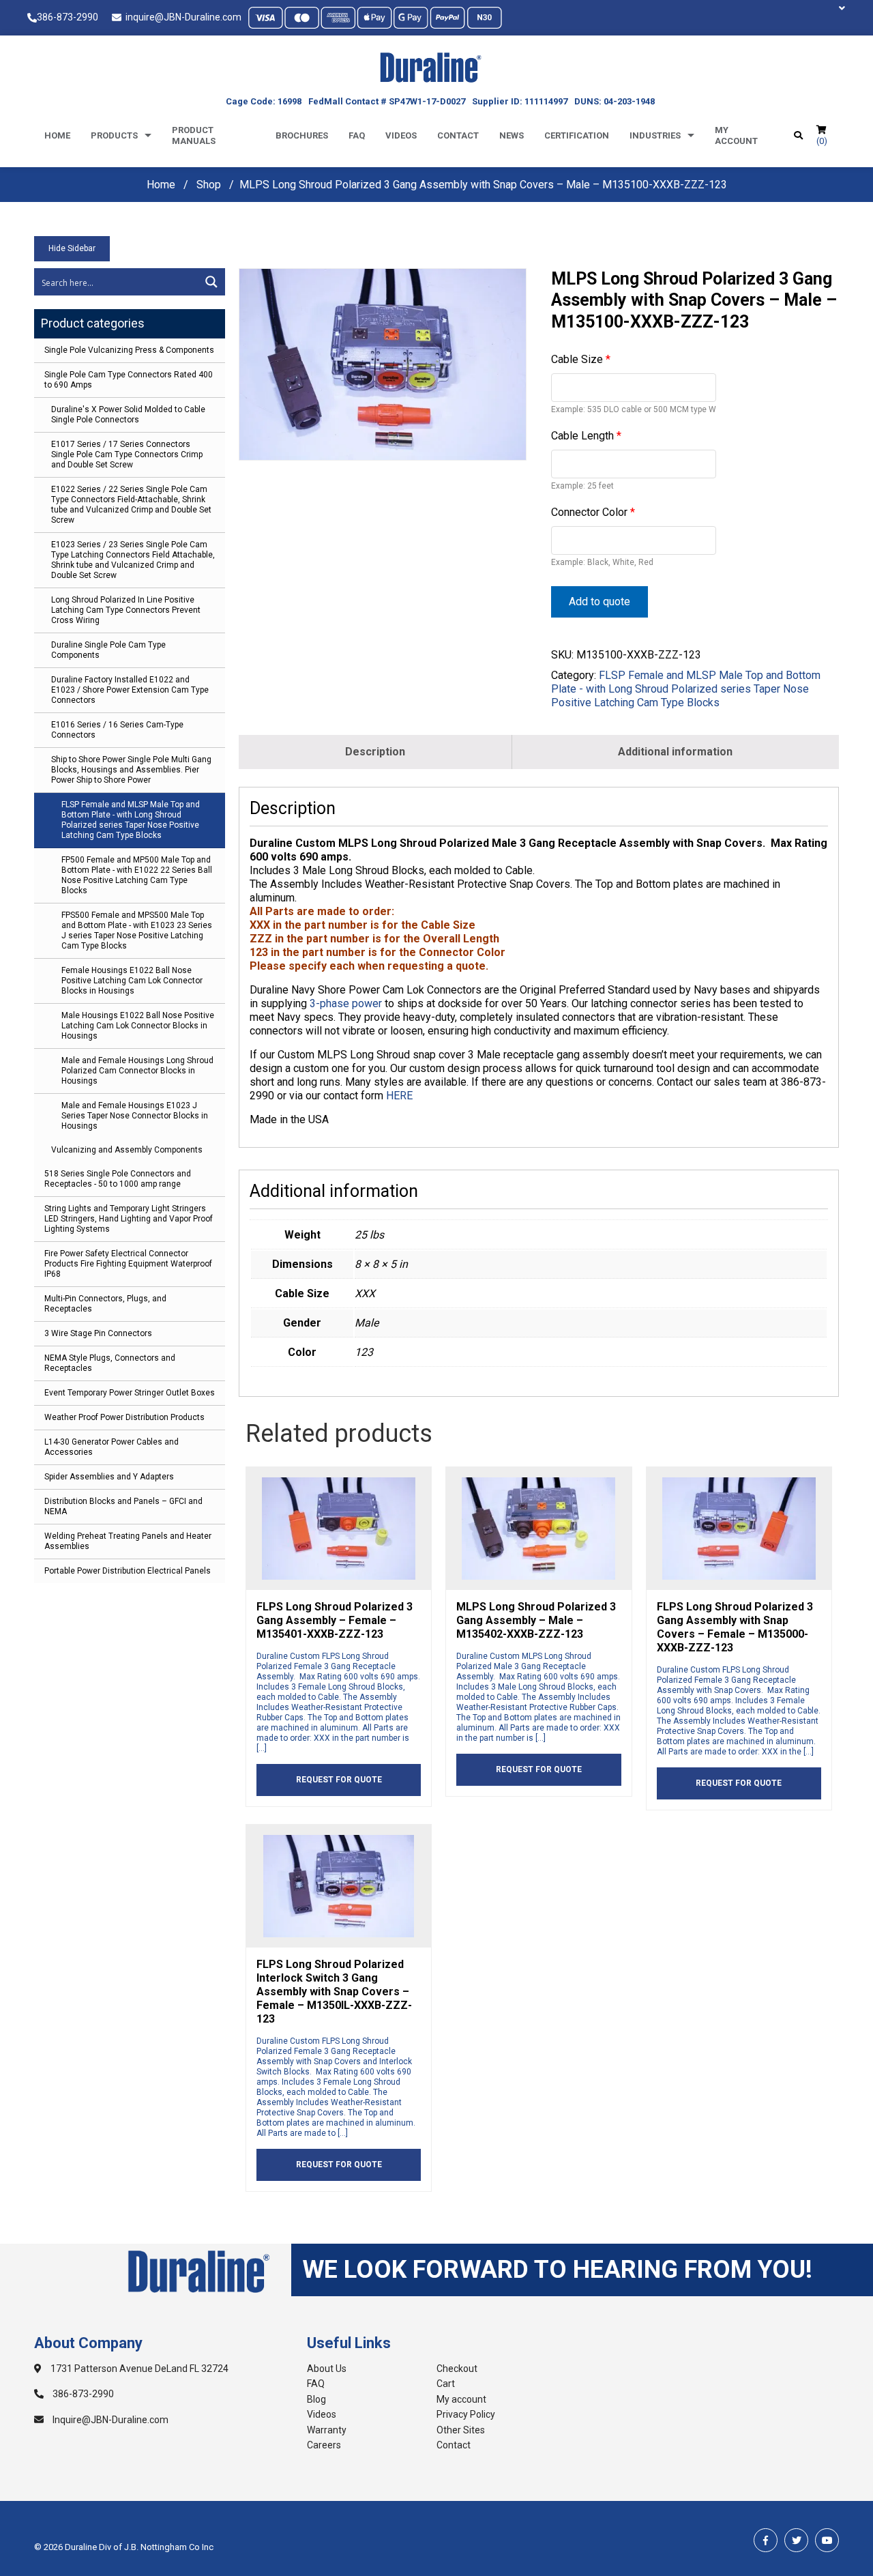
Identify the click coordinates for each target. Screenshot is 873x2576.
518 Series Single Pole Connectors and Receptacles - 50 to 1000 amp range (118, 1179)
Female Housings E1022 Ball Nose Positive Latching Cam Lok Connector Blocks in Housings (132, 981)
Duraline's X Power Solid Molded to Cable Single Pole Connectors (128, 415)
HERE (399, 1096)
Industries (655, 135)
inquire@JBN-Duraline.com (181, 17)
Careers (324, 2445)
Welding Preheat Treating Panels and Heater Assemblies (128, 1541)
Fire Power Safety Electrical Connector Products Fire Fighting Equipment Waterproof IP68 (128, 1264)
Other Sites (461, 2430)
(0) (822, 141)
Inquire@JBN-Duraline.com (109, 2420)
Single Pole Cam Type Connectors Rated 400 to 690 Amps (129, 380)
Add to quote (600, 602)
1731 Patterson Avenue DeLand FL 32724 (138, 2369)
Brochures (302, 135)
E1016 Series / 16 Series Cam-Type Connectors (117, 730)
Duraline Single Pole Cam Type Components (108, 650)
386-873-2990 (68, 17)
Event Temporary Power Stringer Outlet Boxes (130, 1393)
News (512, 135)
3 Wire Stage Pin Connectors (98, 1333)
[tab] (375, 752)
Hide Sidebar (72, 248)
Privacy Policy (466, 2414)
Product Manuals (194, 135)
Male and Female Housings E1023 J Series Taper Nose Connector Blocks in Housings (135, 1116)
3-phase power (346, 1003)
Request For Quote (339, 1780)
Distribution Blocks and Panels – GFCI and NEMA (123, 1506)
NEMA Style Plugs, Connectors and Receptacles (110, 1363)
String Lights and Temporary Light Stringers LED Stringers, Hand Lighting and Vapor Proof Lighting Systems (129, 1219)
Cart (446, 2384)
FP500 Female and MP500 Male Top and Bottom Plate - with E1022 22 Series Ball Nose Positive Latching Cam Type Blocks (137, 875)
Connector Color (593, 512)
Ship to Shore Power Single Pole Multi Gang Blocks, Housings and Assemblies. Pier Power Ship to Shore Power (131, 770)
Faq (357, 135)
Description (375, 752)
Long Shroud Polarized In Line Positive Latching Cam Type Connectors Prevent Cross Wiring (126, 610)
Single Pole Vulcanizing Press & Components (129, 350)
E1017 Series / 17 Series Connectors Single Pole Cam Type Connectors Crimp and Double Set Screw (127, 454)
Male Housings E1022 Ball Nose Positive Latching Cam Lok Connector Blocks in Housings (138, 1026)
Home (57, 135)
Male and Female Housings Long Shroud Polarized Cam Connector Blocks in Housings (137, 1071)
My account (736, 135)
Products (114, 135)
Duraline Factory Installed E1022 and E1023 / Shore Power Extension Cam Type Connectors (130, 690)
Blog (316, 2399)
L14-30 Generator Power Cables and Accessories (112, 1447)
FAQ (316, 2384)
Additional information (675, 752)
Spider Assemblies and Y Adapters (109, 1477)
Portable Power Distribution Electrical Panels (128, 1571)
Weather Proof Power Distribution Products (124, 1417)
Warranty (327, 2430)
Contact (458, 135)
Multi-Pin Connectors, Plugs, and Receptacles (105, 1304)
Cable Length (586, 436)
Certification (577, 135)
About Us (327, 2369)
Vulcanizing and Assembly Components (127, 1150)
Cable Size (581, 359)
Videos (401, 135)
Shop (209, 185)
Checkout (457, 2369)
